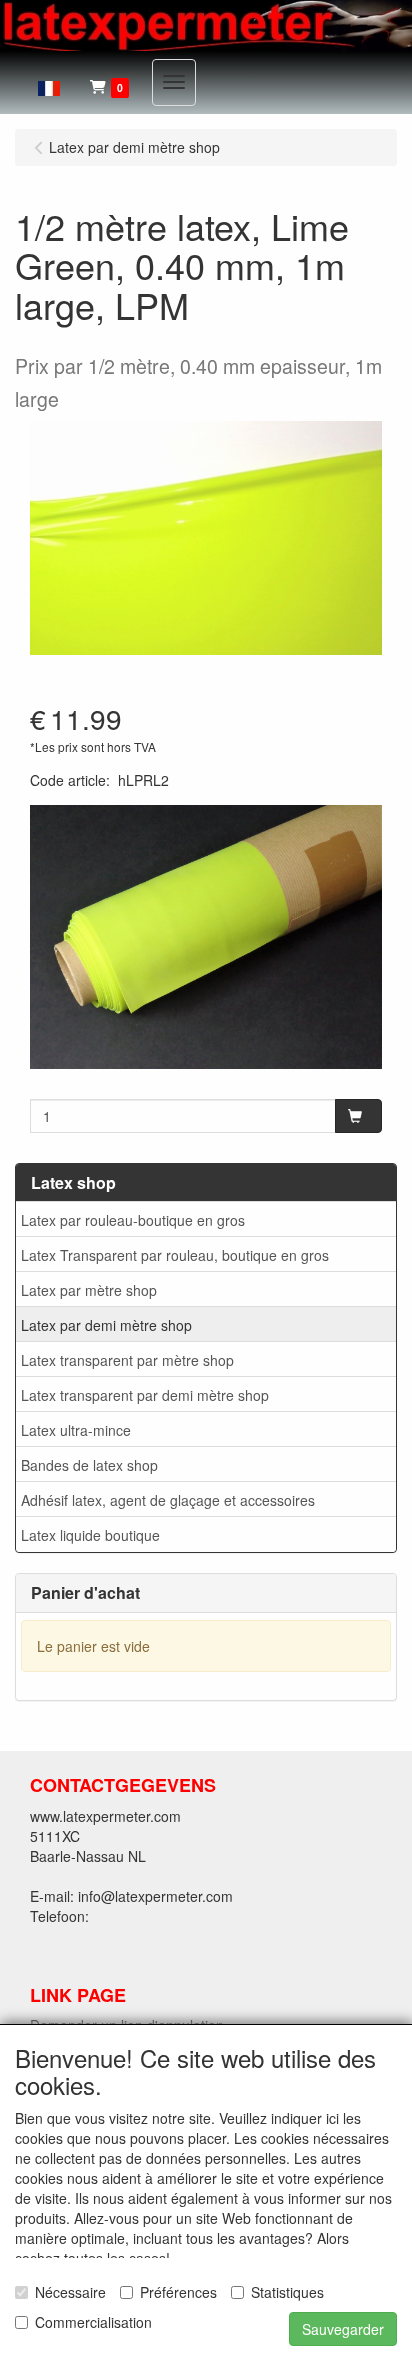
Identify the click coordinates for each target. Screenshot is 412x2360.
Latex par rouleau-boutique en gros (133, 1220)
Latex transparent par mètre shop (127, 1360)
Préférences (178, 2292)
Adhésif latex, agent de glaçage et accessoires (168, 1500)
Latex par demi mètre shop (106, 1325)
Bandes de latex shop (89, 1465)
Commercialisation (93, 2322)
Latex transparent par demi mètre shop (145, 1395)
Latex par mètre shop (89, 1290)
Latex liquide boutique (90, 1535)
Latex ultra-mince (76, 1430)
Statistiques (287, 2292)
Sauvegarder (343, 2329)
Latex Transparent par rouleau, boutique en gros (175, 1255)
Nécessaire (70, 2292)
